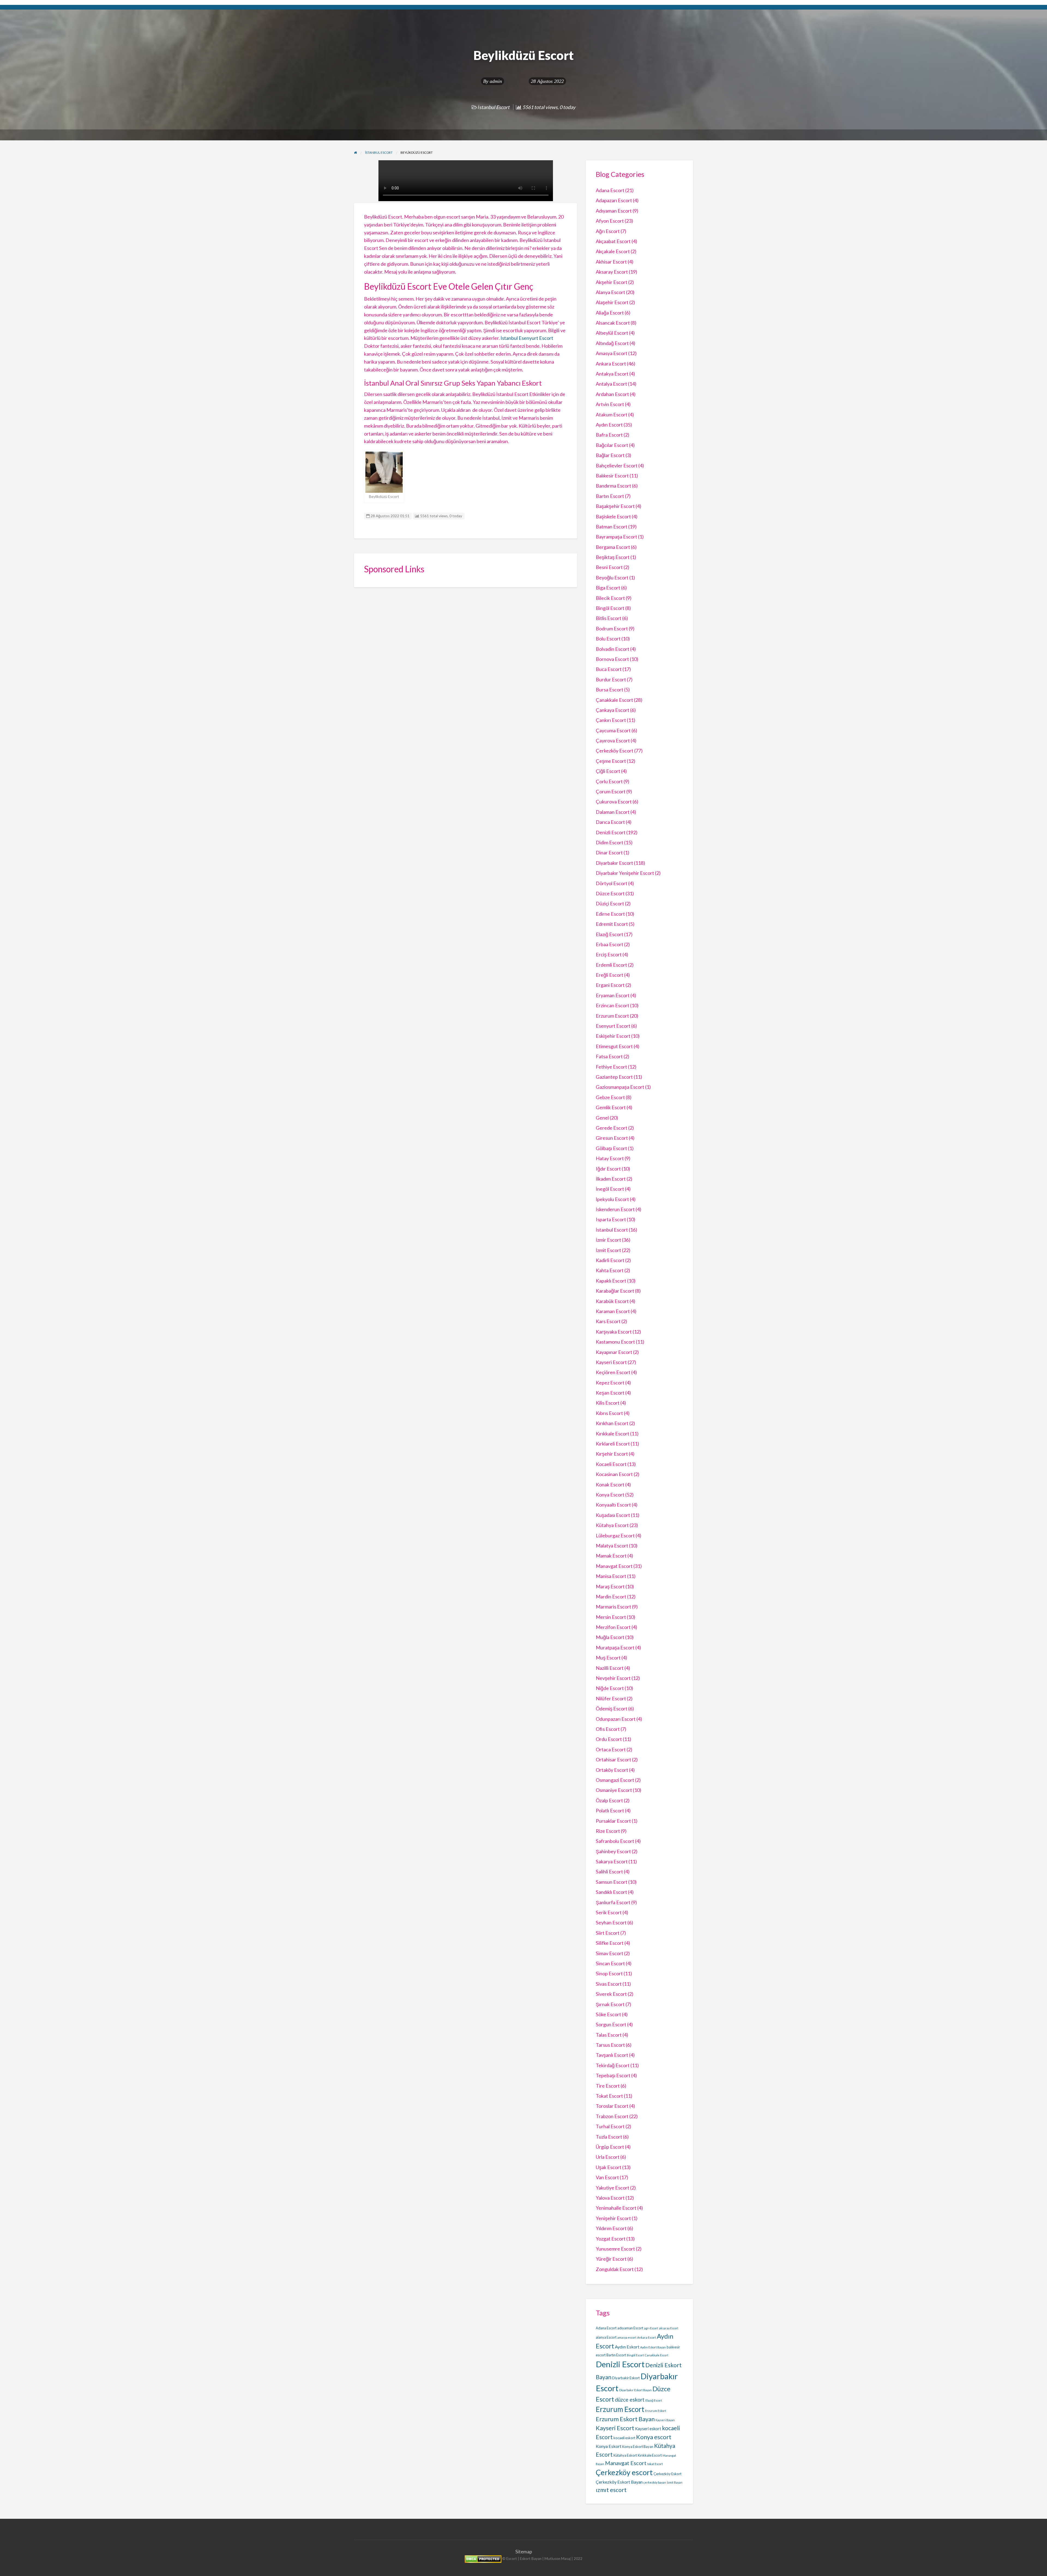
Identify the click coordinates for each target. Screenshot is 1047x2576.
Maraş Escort (610, 1586)
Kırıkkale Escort (613, 1434)
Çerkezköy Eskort (667, 2474)
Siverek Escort (611, 1994)
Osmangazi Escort (615, 1780)
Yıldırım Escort (611, 2228)
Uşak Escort (609, 2167)
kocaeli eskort (624, 2438)
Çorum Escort (611, 791)
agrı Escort (651, 2328)
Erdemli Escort (611, 965)
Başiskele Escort (613, 516)
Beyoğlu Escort (612, 578)
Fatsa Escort (609, 1056)
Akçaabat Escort (613, 241)
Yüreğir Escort (611, 2259)
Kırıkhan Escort (612, 1423)
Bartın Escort (610, 496)
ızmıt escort (611, 2490)
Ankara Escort (611, 364)
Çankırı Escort (611, 720)
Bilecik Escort (610, 598)
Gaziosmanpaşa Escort (620, 1087)
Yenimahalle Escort (616, 2208)
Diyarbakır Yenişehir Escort (625, 873)
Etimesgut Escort (614, 1046)
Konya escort (654, 2437)
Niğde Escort (610, 1688)
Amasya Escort (612, 353)
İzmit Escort (608, 1250)
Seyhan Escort (611, 1922)
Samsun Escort (612, 1882)
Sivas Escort (609, 1984)
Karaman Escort (613, 1311)
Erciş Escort (609, 954)
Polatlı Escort (610, 1810)
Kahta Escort (610, 1270)
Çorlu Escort (609, 781)
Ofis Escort (608, 1729)
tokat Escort (655, 2464)
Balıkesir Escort (612, 476)
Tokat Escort (609, 2096)
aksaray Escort (669, 2328)
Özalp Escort (609, 1800)
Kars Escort (608, 1321)
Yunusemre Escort (615, 2249)
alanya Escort (606, 2337)
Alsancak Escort (613, 323)
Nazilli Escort (610, 1668)
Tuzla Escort (609, 2137)
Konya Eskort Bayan (638, 2447)
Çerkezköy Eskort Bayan (619, 2482)
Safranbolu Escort (615, 1841)
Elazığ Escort (610, 934)
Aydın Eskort (627, 2347)
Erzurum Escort (612, 1016)
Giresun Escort (612, 1138)
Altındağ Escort (612, 343)
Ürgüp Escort (610, 2147)
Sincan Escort (610, 1963)
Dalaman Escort (613, 812)
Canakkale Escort (657, 2355)
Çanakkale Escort (614, 700)
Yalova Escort (610, 2198)
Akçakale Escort (613, 251)
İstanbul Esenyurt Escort (527, 338)
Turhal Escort (610, 2126)
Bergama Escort (613, 547)
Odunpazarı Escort (616, 1719)
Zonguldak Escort (615, 2269)
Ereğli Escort (610, 975)
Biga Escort (608, 588)
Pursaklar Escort (613, 1821)
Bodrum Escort (612, 628)
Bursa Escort (610, 690)
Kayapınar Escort (614, 1352)
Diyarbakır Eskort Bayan (635, 2390)
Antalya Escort (611, 384)
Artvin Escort (610, 404)
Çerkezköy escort (624, 2472)
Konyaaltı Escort (613, 1505)
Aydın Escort (609, 425)
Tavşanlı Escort (612, 2055)
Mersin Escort (611, 1617)
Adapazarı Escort (614, 200)
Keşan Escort (610, 1393)
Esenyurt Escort (613, 1026)
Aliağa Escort (610, 313)
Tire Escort (608, 2086)
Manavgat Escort (614, 1566)
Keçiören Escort (613, 1372)
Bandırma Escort (613, 486)
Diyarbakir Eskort (626, 2378)
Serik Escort (609, 1912)
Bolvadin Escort (613, 649)
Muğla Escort (610, 1637)
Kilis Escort (608, 1403)
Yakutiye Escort (613, 2188)
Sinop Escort (609, 1973)
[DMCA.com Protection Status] (483, 2559)
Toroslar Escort (612, 2106)
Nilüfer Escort (611, 1698)
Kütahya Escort (612, 1525)
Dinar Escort (609, 852)
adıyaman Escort (630, 2328)
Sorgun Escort (611, 2024)
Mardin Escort (611, 1597)
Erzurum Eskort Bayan (625, 2419)
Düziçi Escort (610, 903)
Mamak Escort (611, 1556)
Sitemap (524, 2552)
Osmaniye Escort (614, 1790)
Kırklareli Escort (613, 1444)
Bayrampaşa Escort (616, 537)
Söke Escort (608, 2014)
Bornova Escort (612, 659)
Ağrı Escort (608, 231)
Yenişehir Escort (613, 2218)
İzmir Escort (608, 1240)
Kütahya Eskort (625, 2455)
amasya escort (627, 2337)
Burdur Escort (611, 679)
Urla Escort (608, 2157)
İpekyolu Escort (612, 1199)
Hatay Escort (610, 1158)
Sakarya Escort (612, 1861)
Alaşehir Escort (612, 302)
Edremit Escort (612, 924)
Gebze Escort (610, 1097)
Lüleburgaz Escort (615, 1535)
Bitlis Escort (609, 618)
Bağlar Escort (610, 455)
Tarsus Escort (610, 2045)
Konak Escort (610, 1484)
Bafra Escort (609, 435)
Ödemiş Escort (612, 1709)
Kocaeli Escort (611, 1464)
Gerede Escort (612, 1128)
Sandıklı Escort (611, 1892)
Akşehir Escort (612, 282)
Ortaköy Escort (612, 1770)
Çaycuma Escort (613, 730)
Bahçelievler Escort (617, 465)
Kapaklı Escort (611, 1281)
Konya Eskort (609, 2446)
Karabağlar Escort (615, 1291)
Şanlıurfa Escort (613, 1902)
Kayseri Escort (611, 1362)
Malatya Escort (612, 1546)
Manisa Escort (611, 1576)
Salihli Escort (609, 1871)
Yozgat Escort (611, 2239)
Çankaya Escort (613, 710)
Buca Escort (609, 669)
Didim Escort (610, 842)
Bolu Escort (608, 639)
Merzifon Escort (613, 1627)
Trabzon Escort (612, 2116)
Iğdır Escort (608, 1169)
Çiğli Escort (608, 771)
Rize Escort (608, 1831)
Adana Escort (610, 190)
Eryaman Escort (613, 995)
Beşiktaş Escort (613, 557)
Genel (602, 1118)
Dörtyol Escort (612, 883)
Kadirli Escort (610, 1260)
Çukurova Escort (614, 802)
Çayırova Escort (613, 740)
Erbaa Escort (610, 944)
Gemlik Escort (611, 1107)
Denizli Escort (611, 832)
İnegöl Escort (610, 1189)
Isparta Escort (611, 1219)
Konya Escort (610, 1495)
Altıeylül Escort (612, 333)
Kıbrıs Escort (609, 1413)
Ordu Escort (609, 1739)
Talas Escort (609, 2035)
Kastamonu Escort (615, 1342)
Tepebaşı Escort (613, 2075)
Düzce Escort (610, 893)
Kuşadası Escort (613, 1515)
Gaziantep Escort (614, 1077)
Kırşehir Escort (612, 1454)
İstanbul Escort (494, 107)
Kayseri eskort (648, 2429)
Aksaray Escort (612, 272)
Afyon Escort (610, 221)
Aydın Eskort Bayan (653, 2347)
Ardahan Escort (612, 394)
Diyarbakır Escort (614, 863)
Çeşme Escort (611, 761)
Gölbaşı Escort (611, 1148)
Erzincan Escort (613, 1005)
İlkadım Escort (611, 1179)
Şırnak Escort (610, 2004)
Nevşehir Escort (613, 1678)
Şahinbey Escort (613, 1851)
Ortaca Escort (611, 1749)
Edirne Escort (610, 914)
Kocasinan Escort (614, 1474)
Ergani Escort (610, 985)
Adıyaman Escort (614, 211)
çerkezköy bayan (655, 2482)
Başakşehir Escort (615, 506)
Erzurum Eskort (656, 2411)
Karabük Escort (612, 1301)
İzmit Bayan (675, 2482)
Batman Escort (612, 527)
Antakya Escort (612, 374)
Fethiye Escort (611, 1067)
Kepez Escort (610, 1383)
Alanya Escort (610, 292)
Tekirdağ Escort (613, 2065)
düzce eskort (630, 2400)
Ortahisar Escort (613, 1759)
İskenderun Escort (615, 1209)
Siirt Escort (608, 1933)
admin (496, 81)
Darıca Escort (610, 822)
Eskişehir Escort (613, 1036)
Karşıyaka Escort (614, 1332)
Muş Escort (608, 1658)
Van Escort (607, 2177)
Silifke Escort (610, 1943)
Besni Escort (609, 567)
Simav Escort (610, 1953)
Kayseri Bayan (665, 2420)
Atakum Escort (612, 415)
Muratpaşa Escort (615, 1647)
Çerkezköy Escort (615, 751)
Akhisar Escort (611, 262)
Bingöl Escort (610, 608)
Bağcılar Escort (612, 445)
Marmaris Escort (613, 1607)
